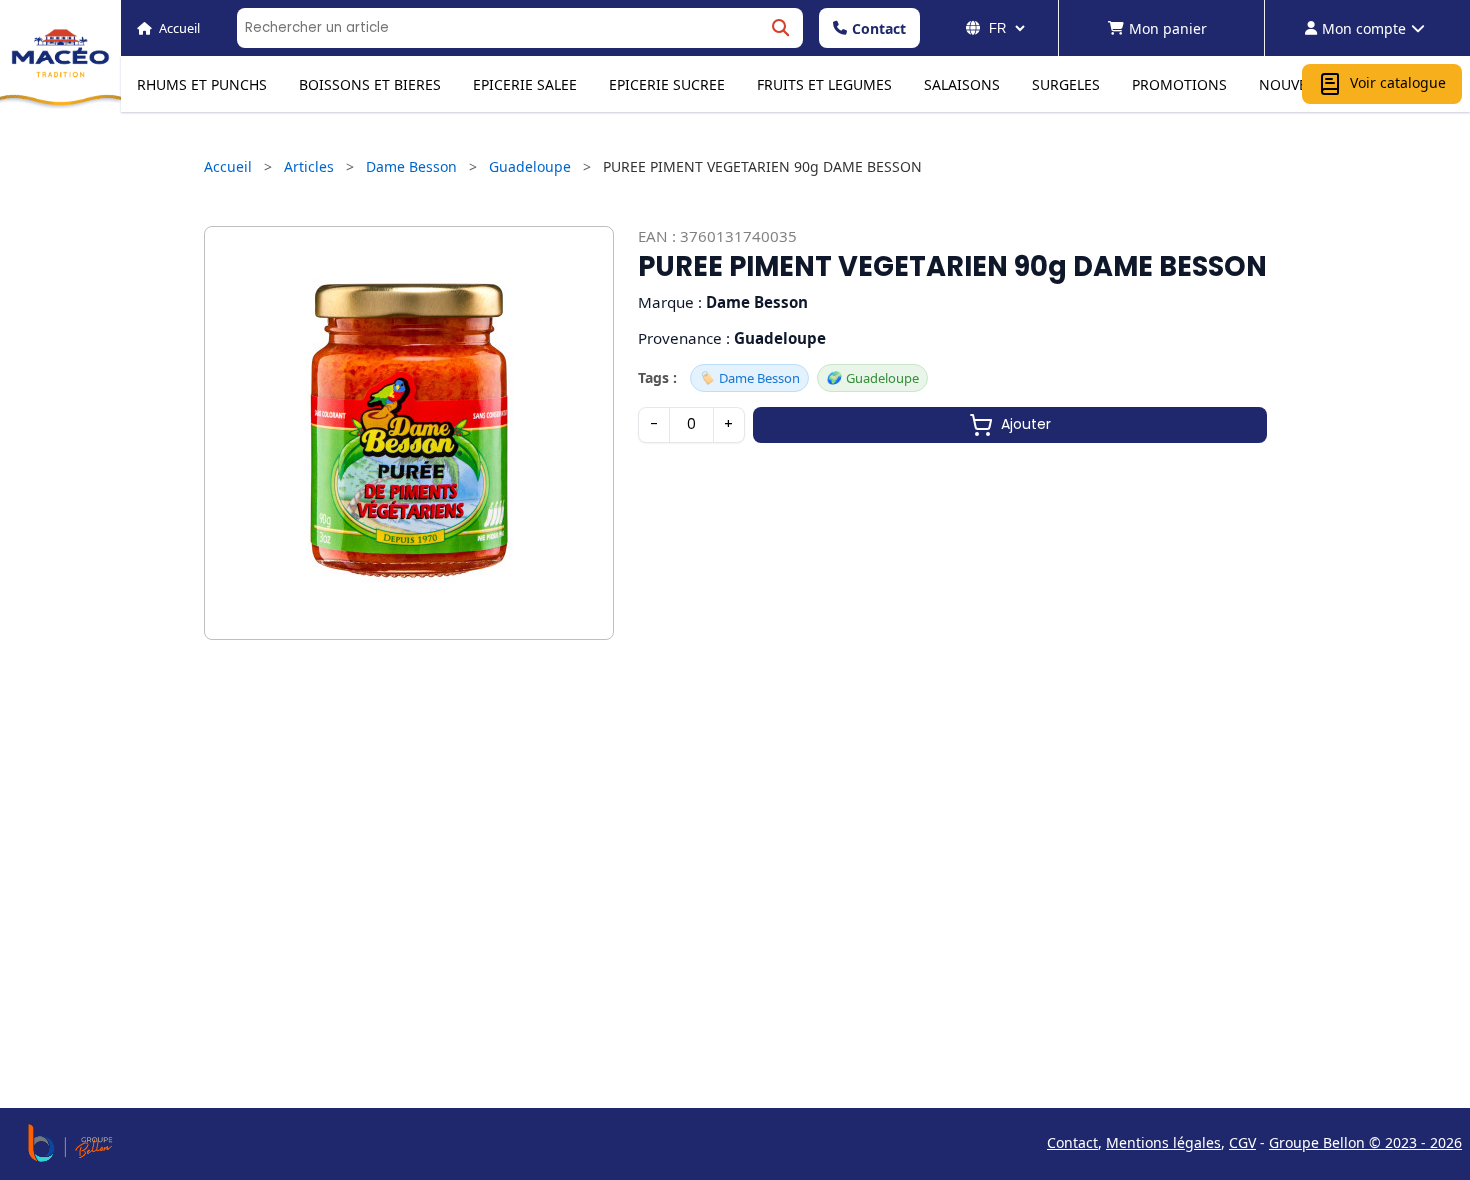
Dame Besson (411, 166)
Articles (309, 166)
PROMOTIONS (1179, 84)
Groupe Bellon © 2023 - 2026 (1365, 1142)
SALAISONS (962, 84)
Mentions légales (1163, 1142)
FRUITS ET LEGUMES (824, 84)
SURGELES (1066, 84)
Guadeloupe (530, 166)
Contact (879, 28)
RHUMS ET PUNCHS (202, 84)
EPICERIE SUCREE (667, 84)
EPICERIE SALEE (525, 84)
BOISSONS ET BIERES (370, 84)
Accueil (228, 166)
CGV (1242, 1142)
